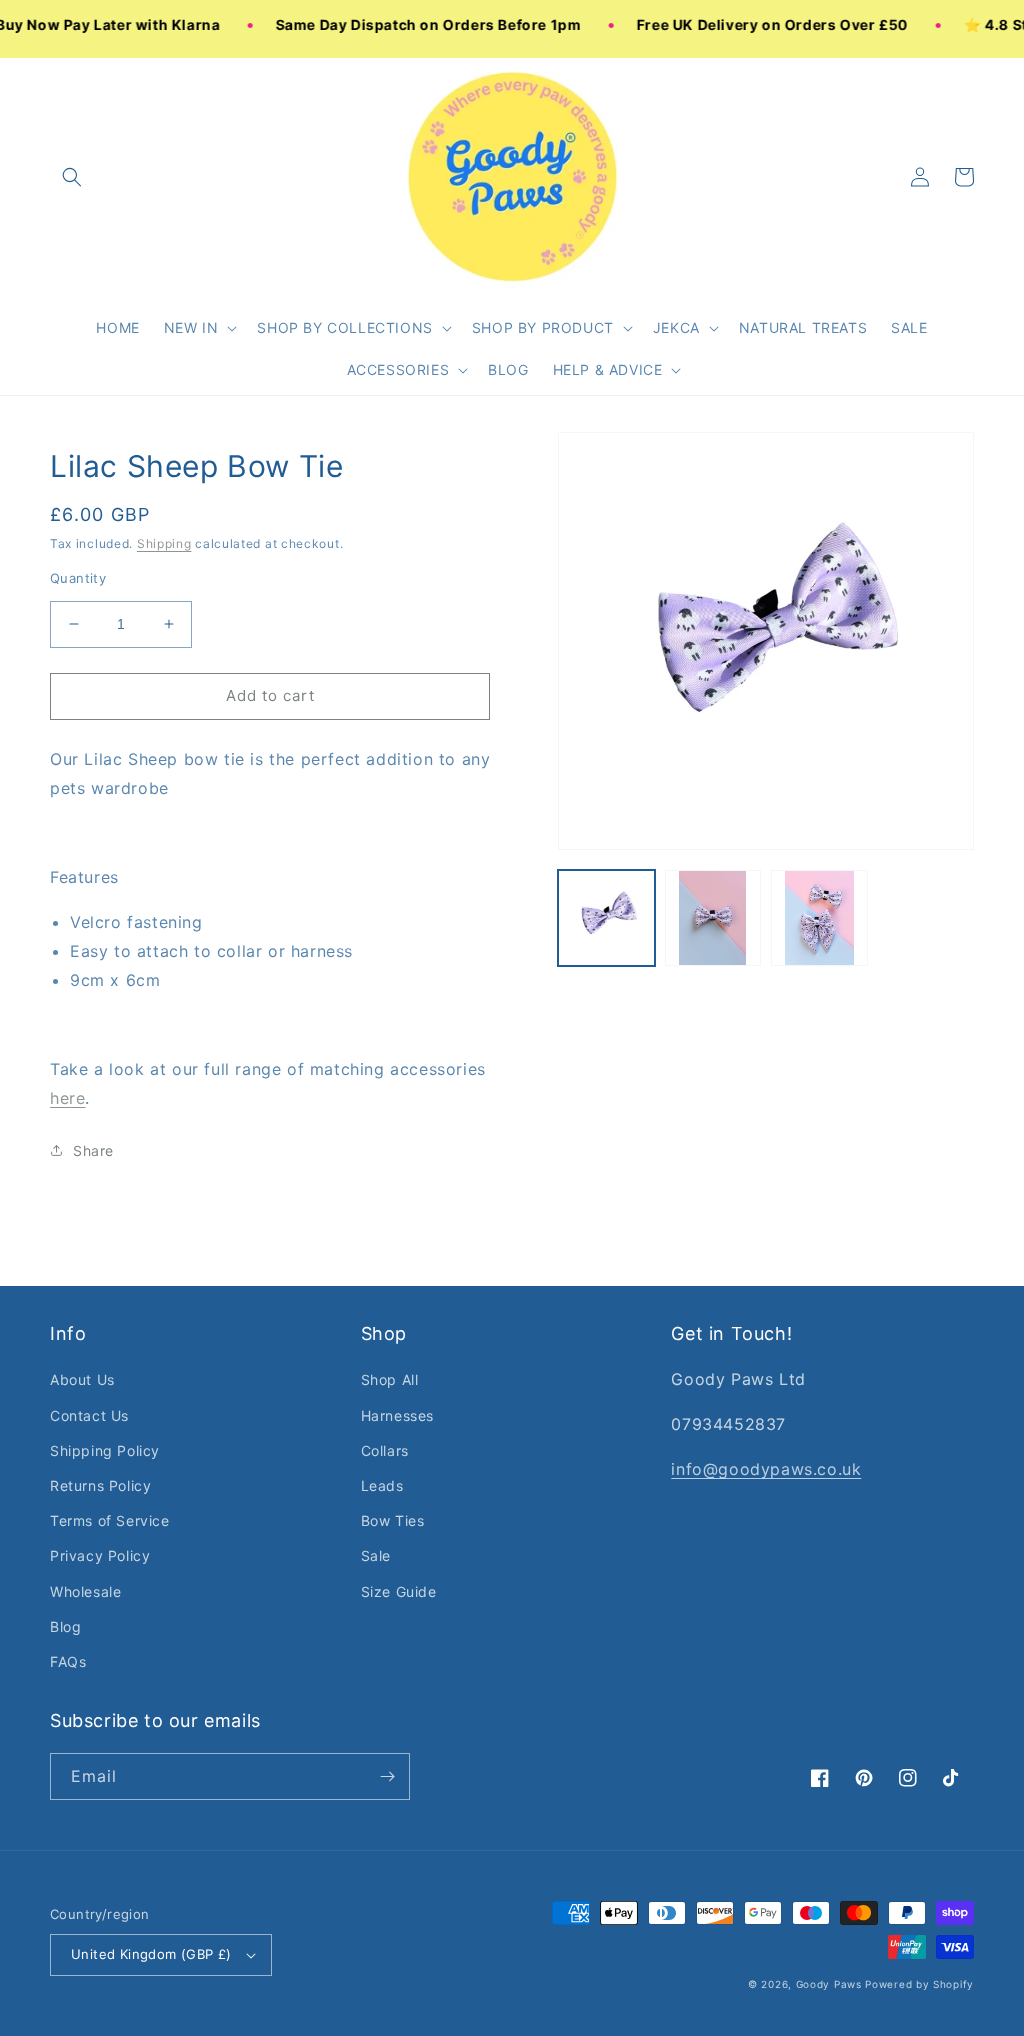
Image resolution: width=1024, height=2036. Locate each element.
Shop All (390, 1379)
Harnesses (397, 1415)
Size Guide (399, 1591)
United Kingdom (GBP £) (151, 1954)
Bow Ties (393, 1520)
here (67, 1098)
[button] (199, 328)
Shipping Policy (105, 1450)
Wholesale (85, 1591)
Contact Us (89, 1415)
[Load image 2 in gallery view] (713, 918)
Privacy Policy (100, 1555)
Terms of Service (110, 1520)
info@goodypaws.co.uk (766, 1469)
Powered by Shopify (919, 1984)
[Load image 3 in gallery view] (819, 918)
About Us (82, 1379)
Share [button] (93, 1150)
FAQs (68, 1661)
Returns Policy (100, 1485)
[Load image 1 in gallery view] (606, 918)
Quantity (78, 578)
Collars (385, 1450)
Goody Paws (829, 1984)
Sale (376, 1555)
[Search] (72, 177)
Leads (382, 1485)
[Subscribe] (387, 1776)
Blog (65, 1626)
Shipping (164, 543)
